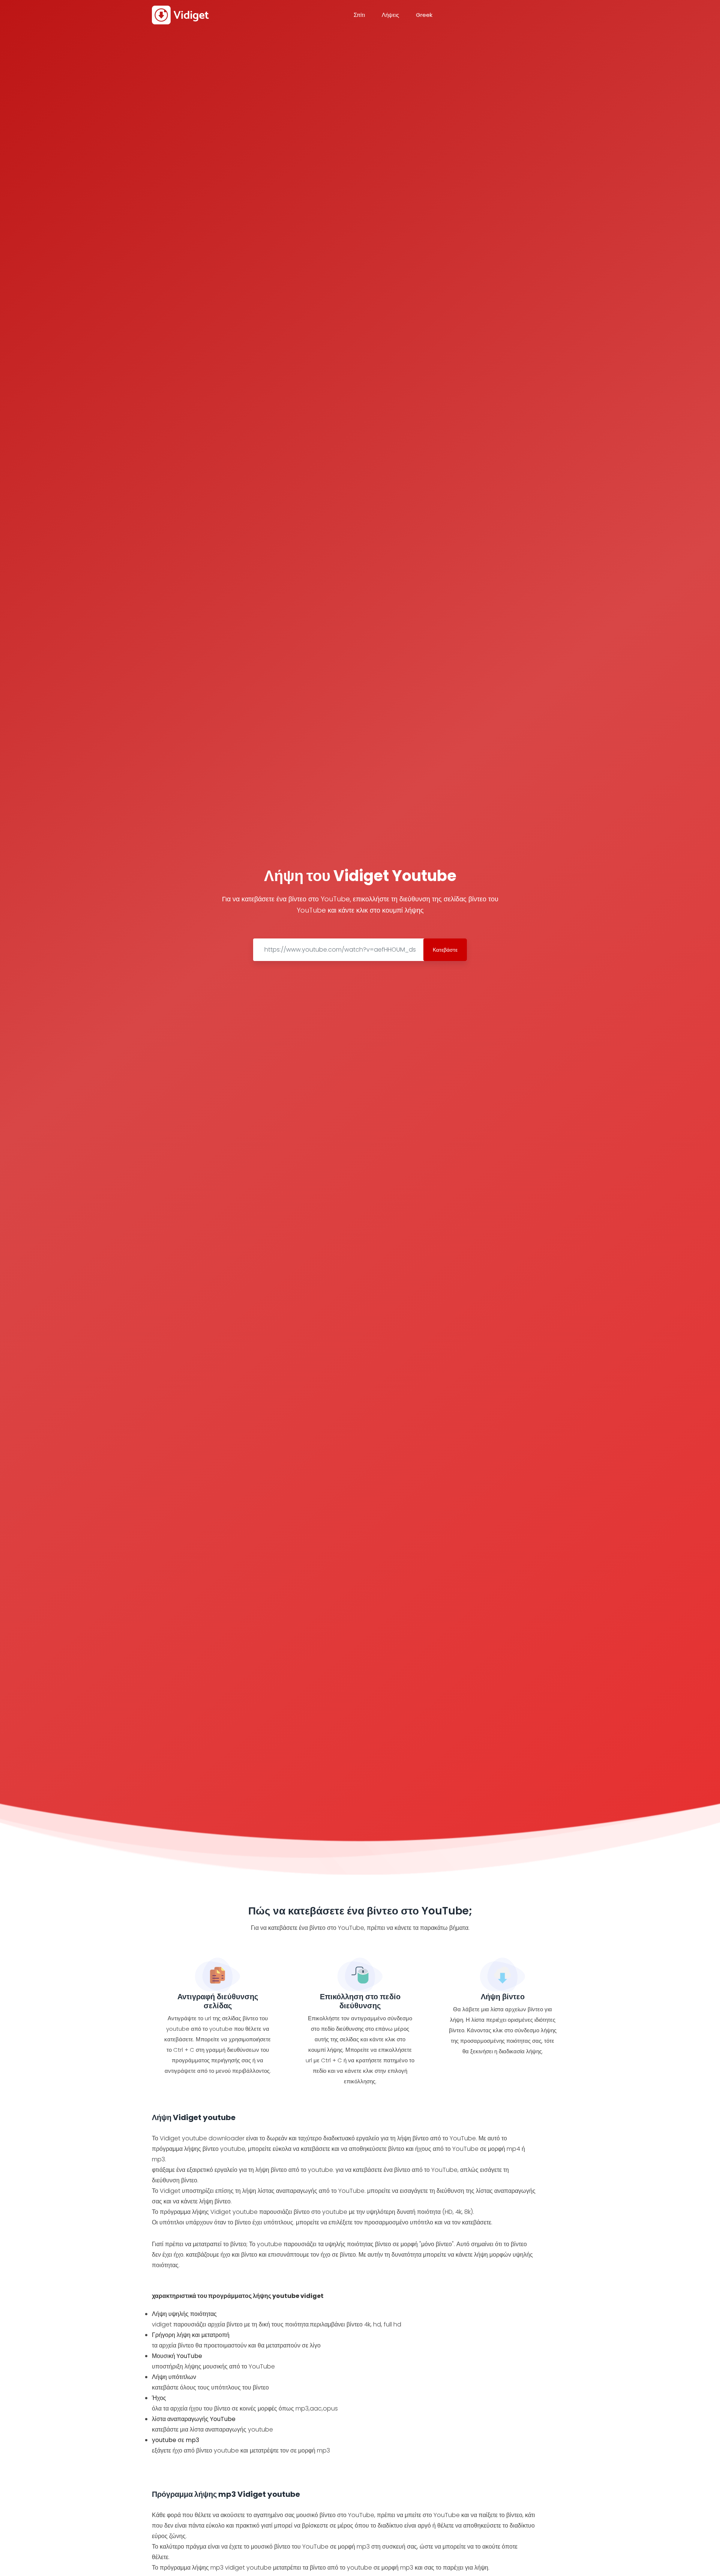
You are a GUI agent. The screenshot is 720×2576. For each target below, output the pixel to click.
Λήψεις (390, 15)
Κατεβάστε (445, 950)
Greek (424, 15)
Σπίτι (359, 15)
